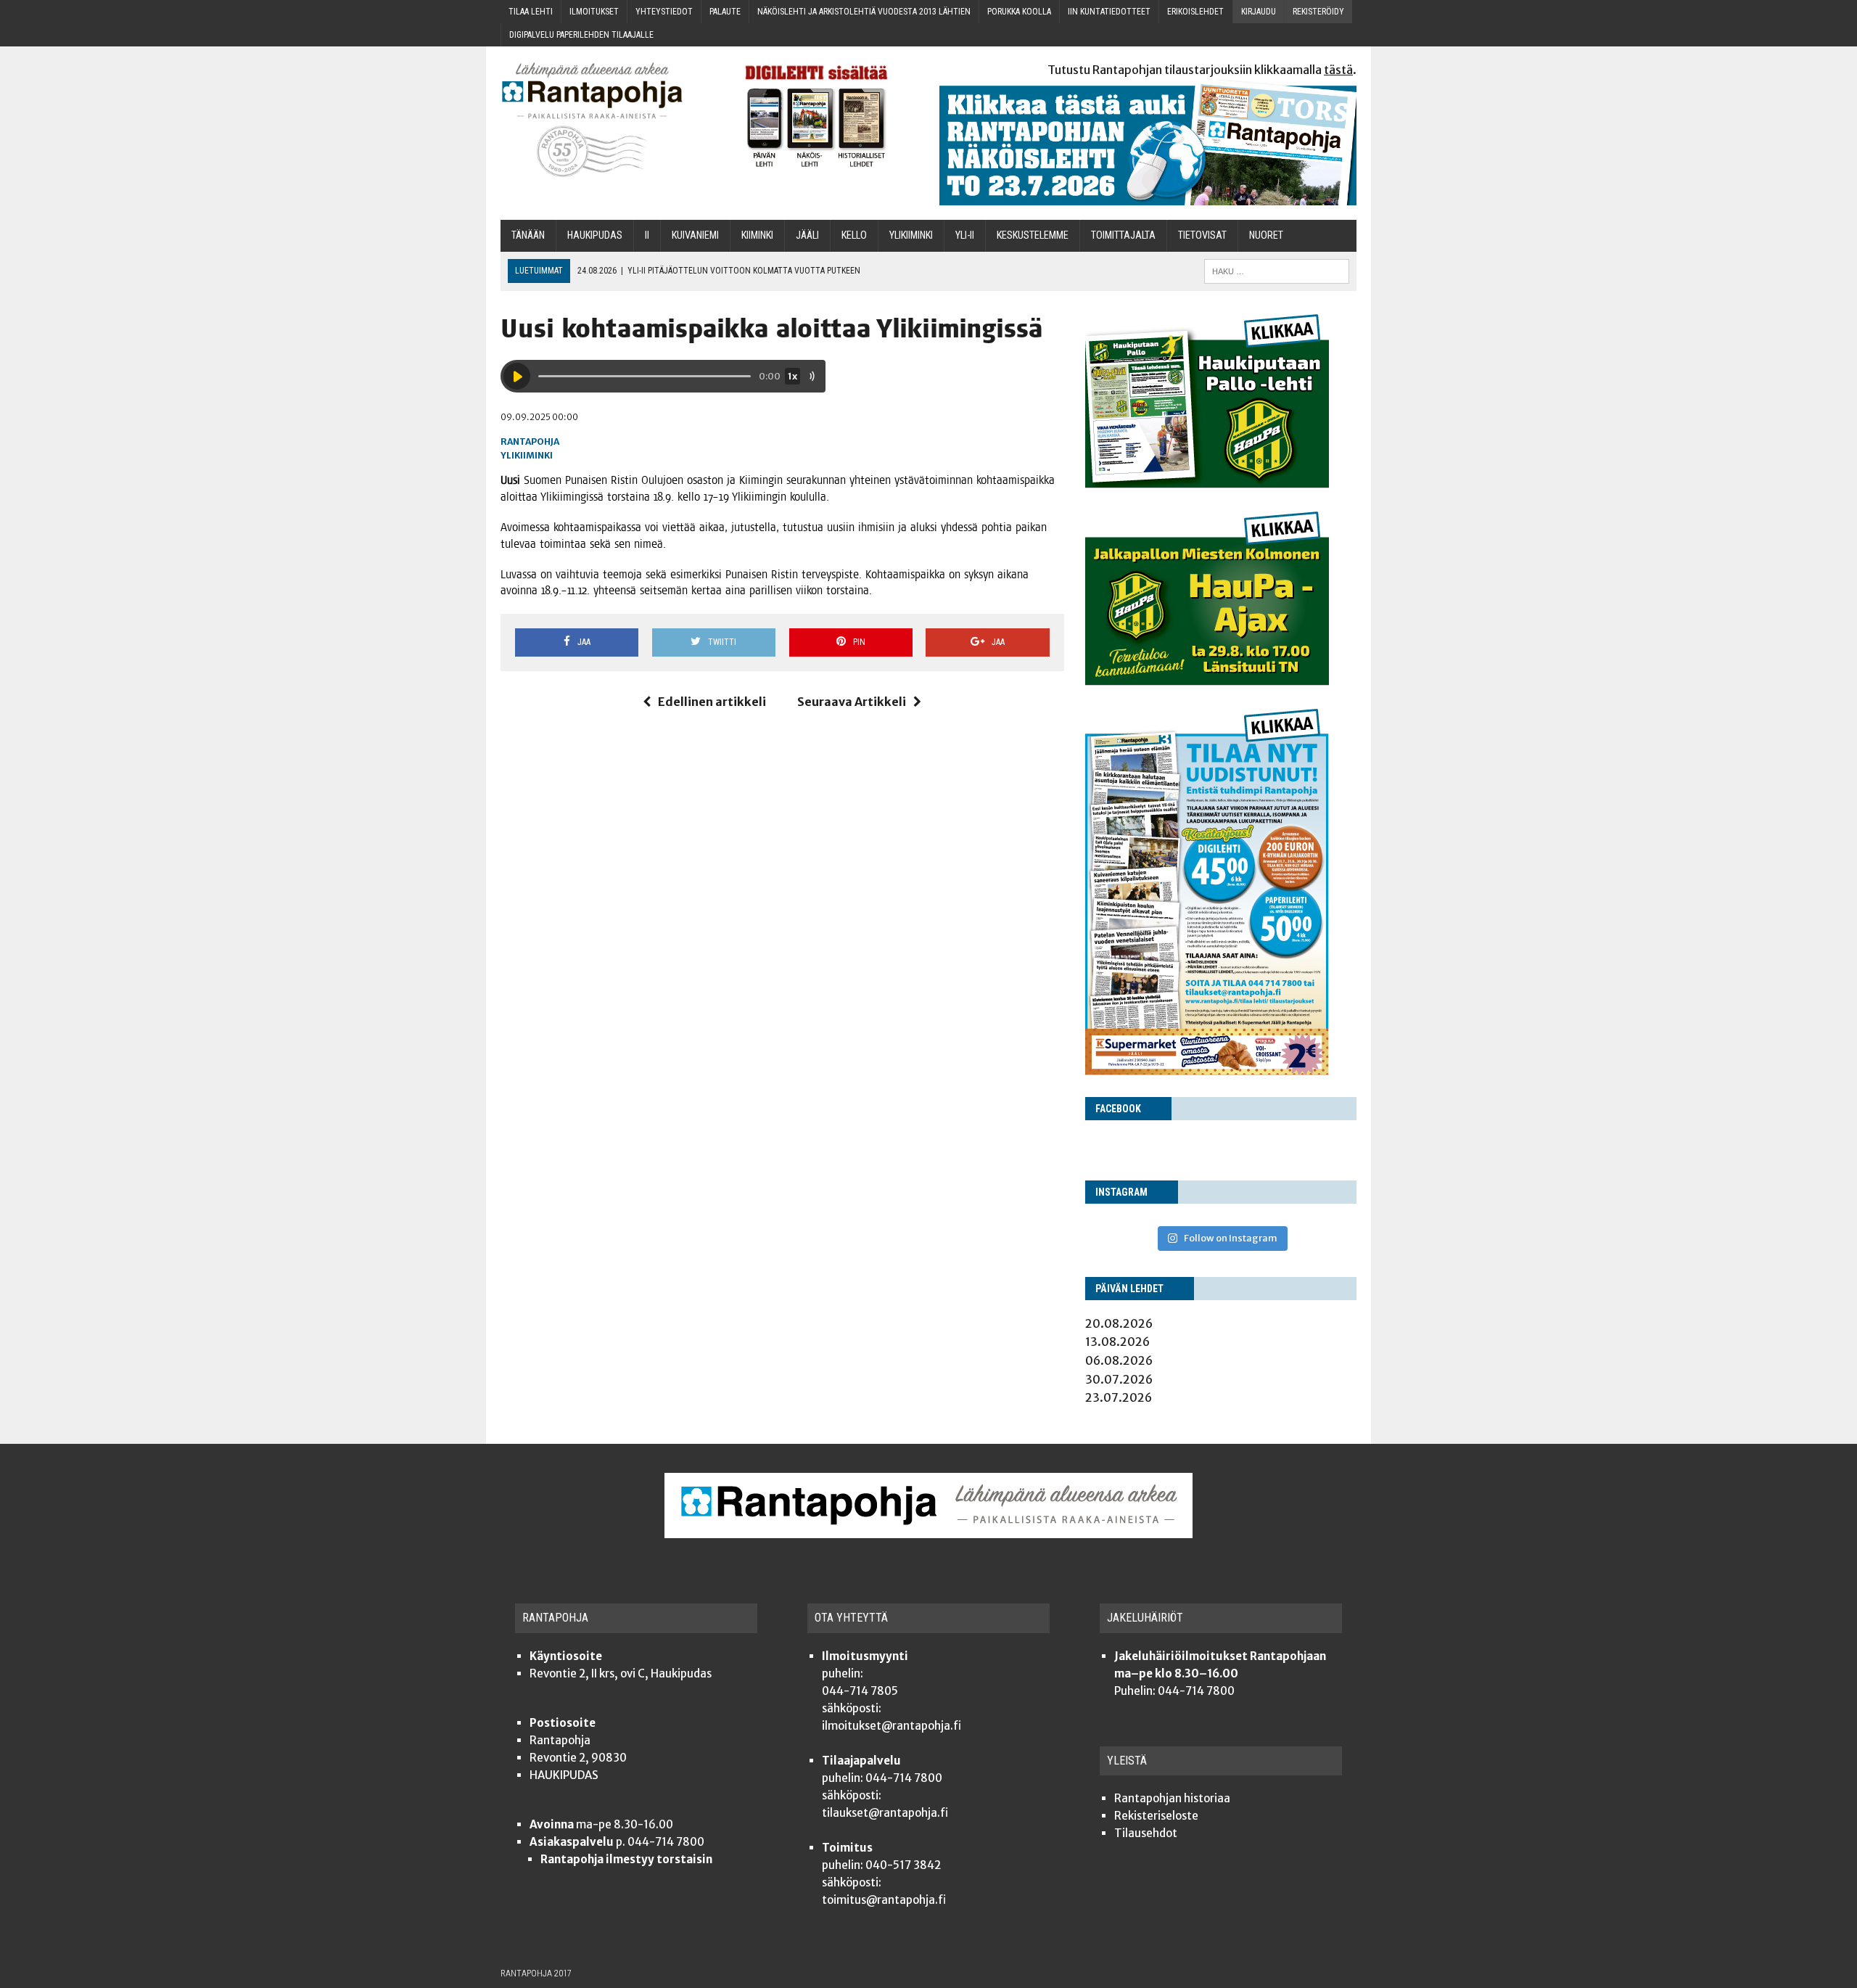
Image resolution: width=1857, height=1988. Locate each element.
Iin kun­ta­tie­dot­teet (1109, 12)
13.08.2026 (1117, 1342)
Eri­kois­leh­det (1195, 12)
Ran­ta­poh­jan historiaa (1172, 1798)
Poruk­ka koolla (1019, 12)
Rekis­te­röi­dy (1318, 12)
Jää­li (807, 235)
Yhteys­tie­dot (664, 12)
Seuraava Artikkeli (852, 702)
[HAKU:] (1277, 270)
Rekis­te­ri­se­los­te (1156, 1816)
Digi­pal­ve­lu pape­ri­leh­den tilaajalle (581, 35)
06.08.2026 (1119, 1360)
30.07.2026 (1119, 1379)
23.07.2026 (1119, 1397)
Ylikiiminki (527, 455)
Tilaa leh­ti (531, 12)
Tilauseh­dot (1146, 1833)
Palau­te (725, 12)
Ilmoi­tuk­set (594, 12)
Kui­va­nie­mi (695, 235)
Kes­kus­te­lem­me (1033, 235)
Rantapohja (530, 441)
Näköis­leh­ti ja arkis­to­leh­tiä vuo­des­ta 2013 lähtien (864, 12)
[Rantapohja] (602, 120)
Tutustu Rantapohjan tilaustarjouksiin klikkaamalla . (1202, 70)
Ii (647, 235)
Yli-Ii (965, 235)
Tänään (528, 235)
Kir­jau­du (1259, 12)
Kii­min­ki (757, 235)
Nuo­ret (1266, 235)
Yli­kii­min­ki (911, 235)
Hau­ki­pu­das (595, 235)
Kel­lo (854, 235)
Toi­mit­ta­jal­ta (1123, 235)
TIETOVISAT (1202, 235)
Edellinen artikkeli (712, 702)
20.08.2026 (1119, 1323)
